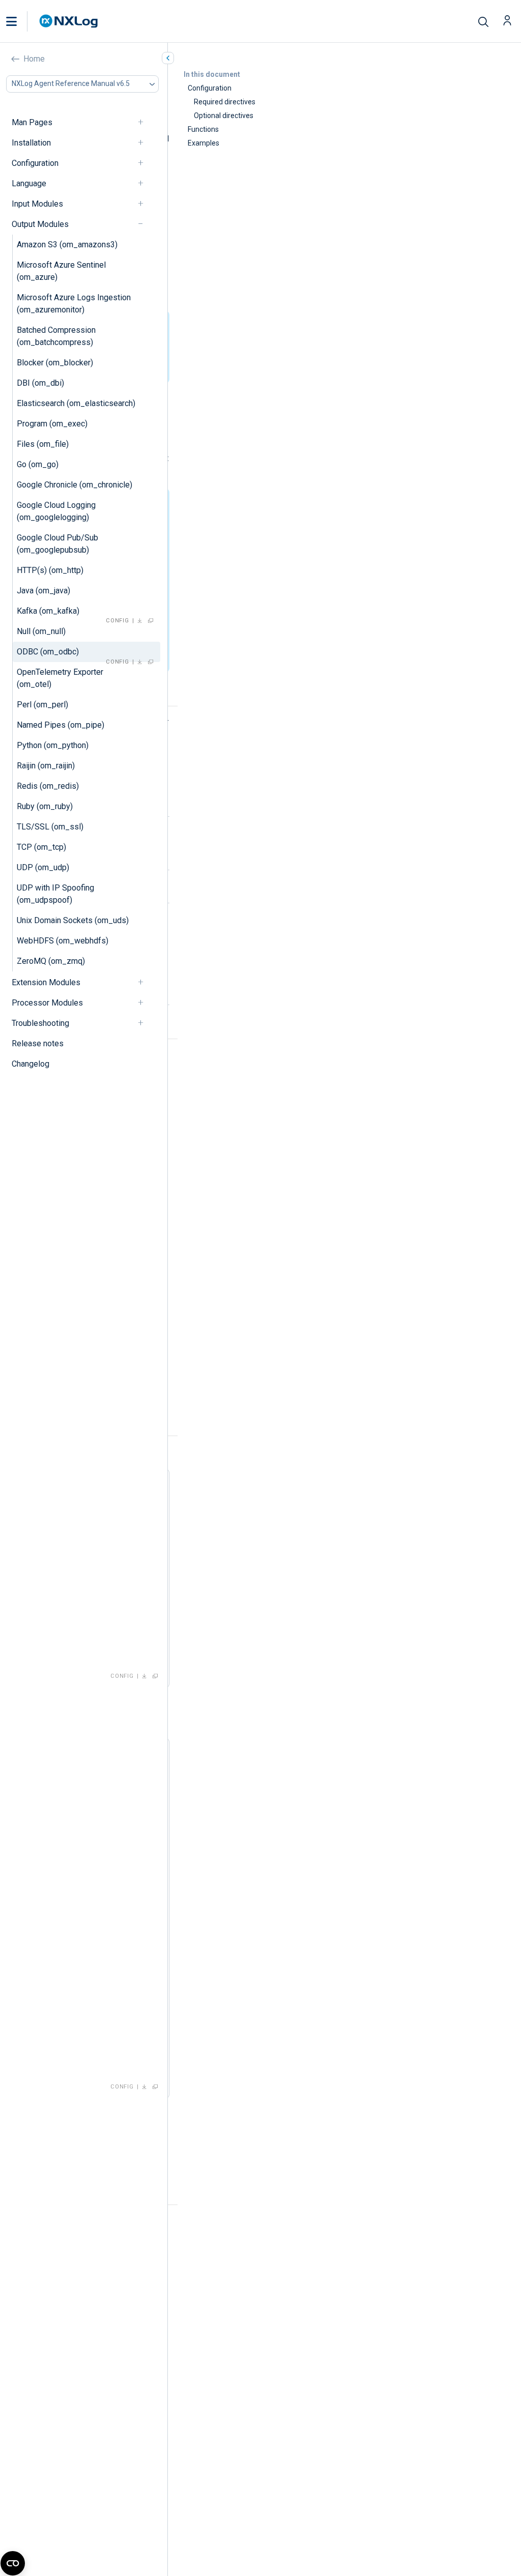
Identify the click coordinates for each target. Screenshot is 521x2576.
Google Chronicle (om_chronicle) (75, 485)
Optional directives (224, 116)
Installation (31, 143)
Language (29, 183)
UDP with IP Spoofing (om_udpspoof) (55, 894)
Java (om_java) (44, 591)
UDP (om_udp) (43, 867)
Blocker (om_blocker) (55, 363)
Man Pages (32, 122)
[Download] (140, 621)
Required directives (225, 102)
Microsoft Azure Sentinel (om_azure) (61, 271)
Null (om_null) (41, 631)
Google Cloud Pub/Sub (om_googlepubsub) (57, 544)
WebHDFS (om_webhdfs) (63, 941)
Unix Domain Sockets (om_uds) (73, 920)
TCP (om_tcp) (41, 847)
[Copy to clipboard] (151, 621)
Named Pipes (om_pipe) (61, 725)
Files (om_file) (43, 444)
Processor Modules (47, 1003)
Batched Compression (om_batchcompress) (56, 336)
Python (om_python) (53, 745)
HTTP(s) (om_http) (50, 570)
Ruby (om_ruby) (45, 806)
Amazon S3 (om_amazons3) (67, 245)
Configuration (35, 163)
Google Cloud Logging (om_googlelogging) (56, 511)
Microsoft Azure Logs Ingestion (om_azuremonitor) (74, 304)
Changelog (31, 1064)
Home (34, 59)
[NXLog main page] (69, 21)
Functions (203, 129)
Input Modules (37, 204)
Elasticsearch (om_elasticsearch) (76, 403)
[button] (22, 21)
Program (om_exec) (52, 424)
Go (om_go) (38, 464)
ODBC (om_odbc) (48, 652)
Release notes (38, 1043)
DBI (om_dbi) (40, 383)
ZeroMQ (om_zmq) (51, 961)
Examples (204, 143)
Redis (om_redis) (48, 786)
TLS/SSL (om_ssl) (50, 827)
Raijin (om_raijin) (46, 766)
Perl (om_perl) (42, 705)
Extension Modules (46, 982)
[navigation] (145, 122)
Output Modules (40, 224)
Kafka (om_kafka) (48, 611)
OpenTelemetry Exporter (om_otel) (60, 678)
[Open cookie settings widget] (13, 2563)
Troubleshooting (40, 1023)
